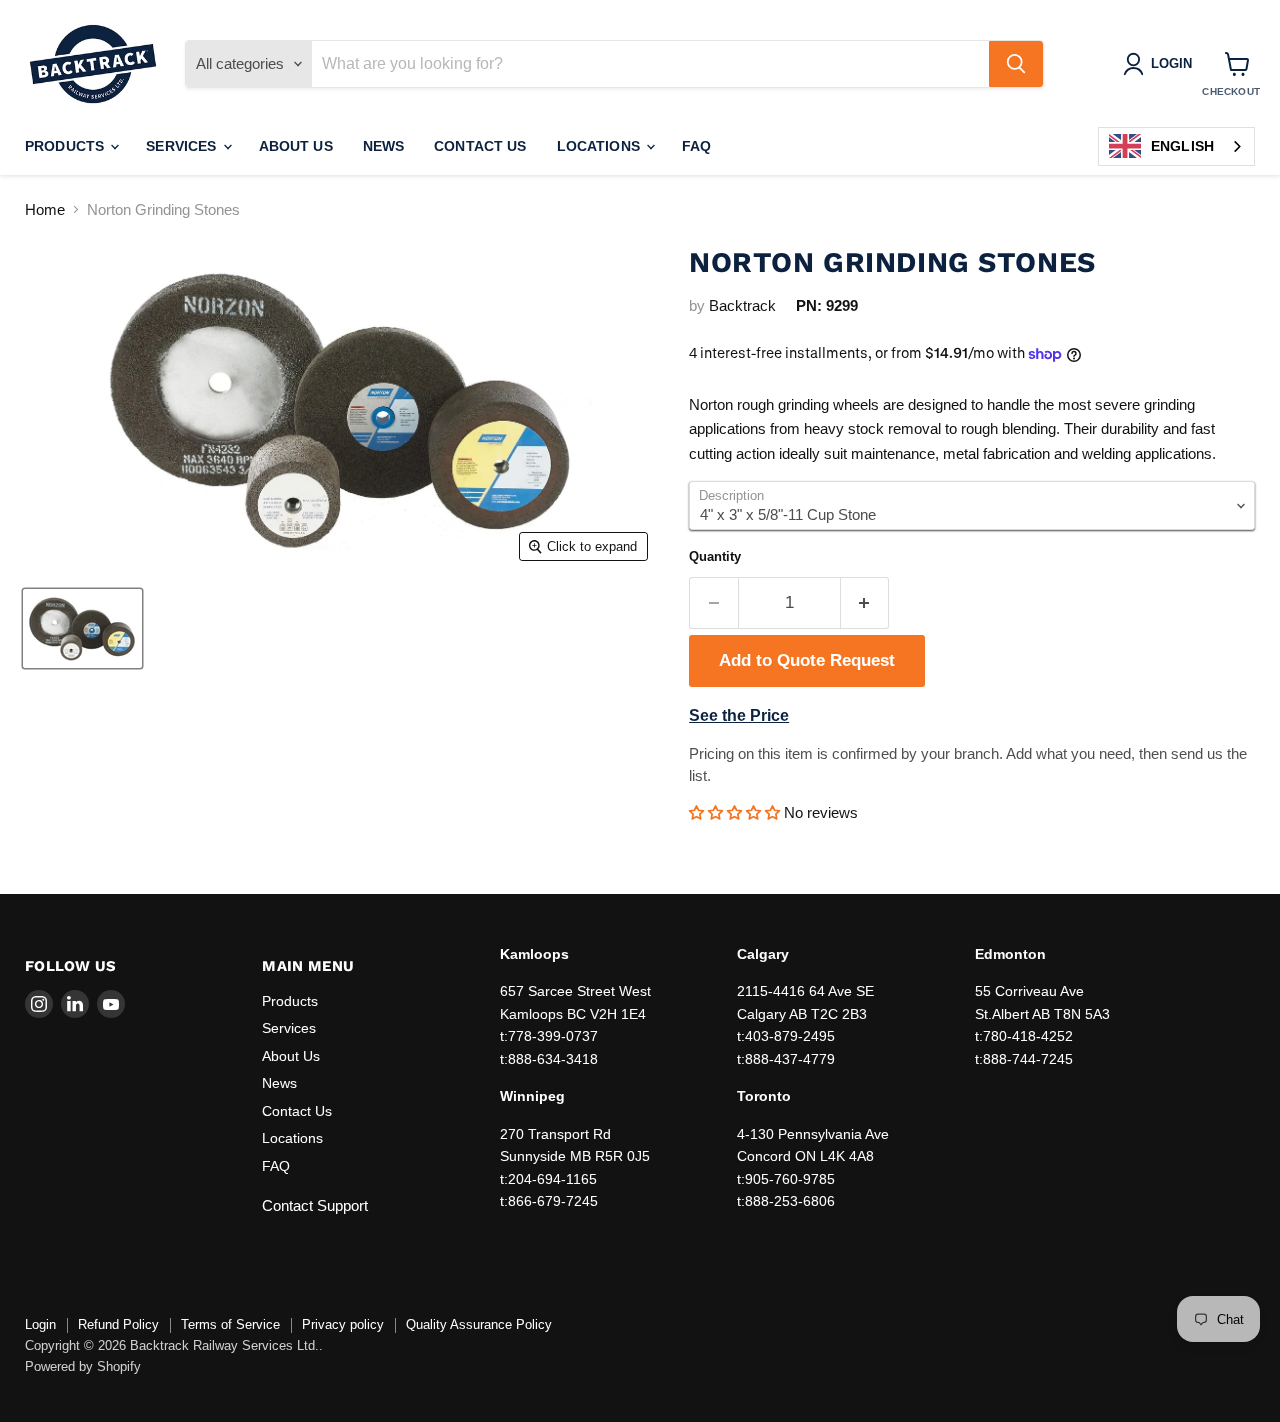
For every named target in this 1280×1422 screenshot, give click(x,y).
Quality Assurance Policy (479, 1324)
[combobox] (1176, 146)
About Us (296, 146)
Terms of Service (230, 1324)
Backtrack (742, 305)
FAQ (696, 146)
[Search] (1016, 64)
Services (183, 146)
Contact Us (480, 146)
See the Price (739, 715)
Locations (600, 146)
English (1182, 146)
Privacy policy (343, 1324)
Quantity (715, 556)
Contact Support (315, 1205)
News (384, 146)
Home (45, 209)
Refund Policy (118, 1324)
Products (66, 146)
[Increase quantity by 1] (865, 602)
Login (40, 1324)
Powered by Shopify (83, 1366)
